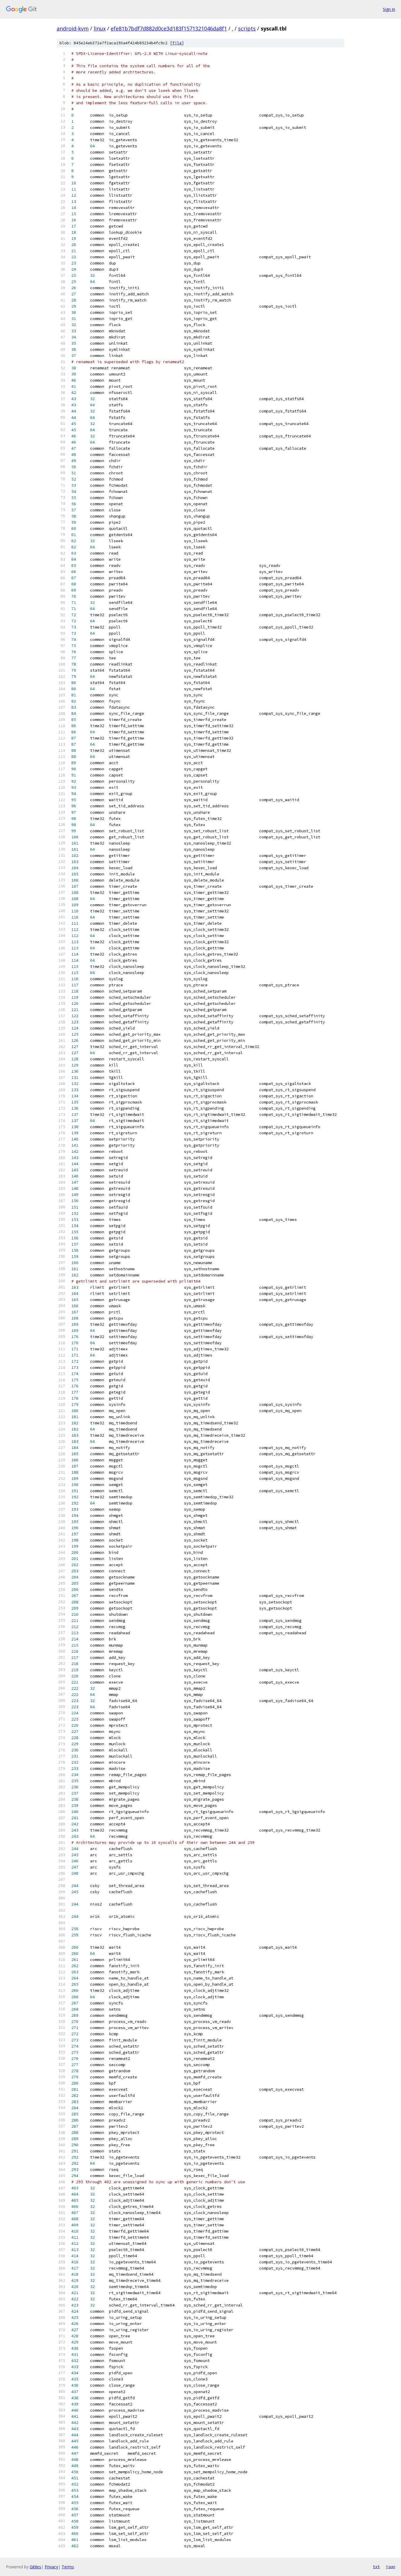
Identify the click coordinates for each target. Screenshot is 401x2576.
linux (100, 28)
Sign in (389, 9)
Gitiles (35, 2567)
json (390, 2567)
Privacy (51, 2567)
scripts (247, 28)
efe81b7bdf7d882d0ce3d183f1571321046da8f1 (169, 28)
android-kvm (73, 28)
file (177, 43)
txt (376, 2567)
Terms (68, 2567)
